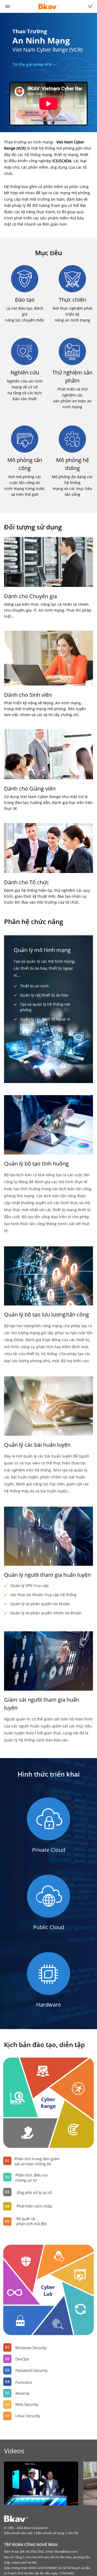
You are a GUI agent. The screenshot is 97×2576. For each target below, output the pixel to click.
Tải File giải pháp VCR (32, 64)
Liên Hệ (73, 2533)
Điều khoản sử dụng (50, 2533)
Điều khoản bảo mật (18, 2533)
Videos (14, 2451)
